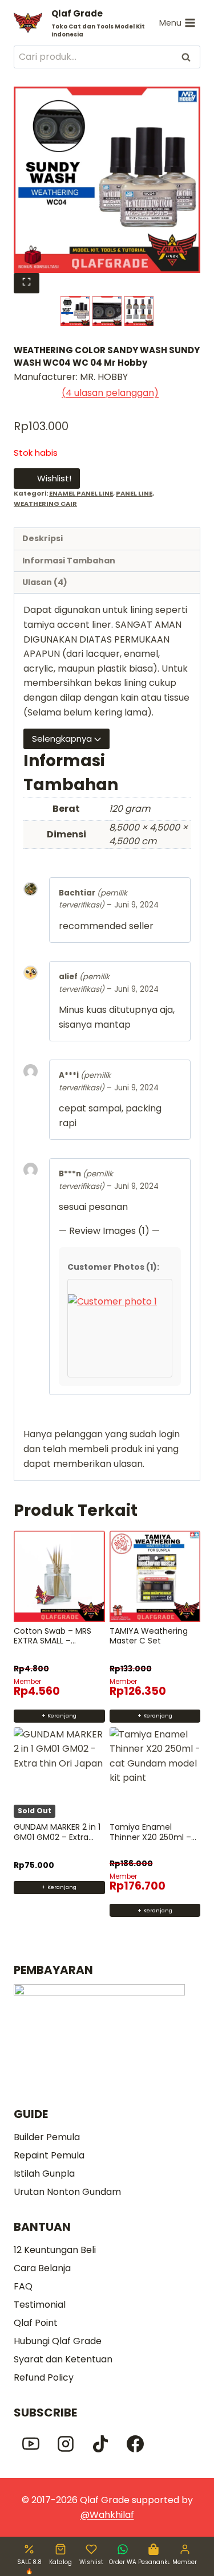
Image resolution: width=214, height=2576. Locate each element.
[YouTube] (31, 2444)
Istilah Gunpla (44, 2174)
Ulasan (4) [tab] (45, 582)
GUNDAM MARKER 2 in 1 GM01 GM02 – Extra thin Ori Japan (57, 1837)
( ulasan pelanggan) (110, 393)
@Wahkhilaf (107, 2515)
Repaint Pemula (49, 2155)
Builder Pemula (47, 2137)
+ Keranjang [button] (59, 1716)
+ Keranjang (59, 1887)
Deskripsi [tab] (43, 538)
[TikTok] (100, 2444)
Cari (187, 57)
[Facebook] (135, 2444)
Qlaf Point (36, 2323)
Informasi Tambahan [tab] (69, 561)
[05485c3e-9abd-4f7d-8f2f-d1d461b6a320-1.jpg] (107, 180)
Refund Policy (44, 2377)
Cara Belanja (42, 2268)
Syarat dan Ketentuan (63, 2359)
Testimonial (40, 2305)
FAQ (23, 2286)
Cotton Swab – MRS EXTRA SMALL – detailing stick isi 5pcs (56, 1641)
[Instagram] (66, 2444)
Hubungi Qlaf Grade (58, 2341)
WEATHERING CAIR (45, 504)
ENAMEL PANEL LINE (81, 493)
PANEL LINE (134, 493)
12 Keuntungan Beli (55, 2250)
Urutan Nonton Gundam (67, 2192)
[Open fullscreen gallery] (27, 283)
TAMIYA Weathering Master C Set (149, 1636)
